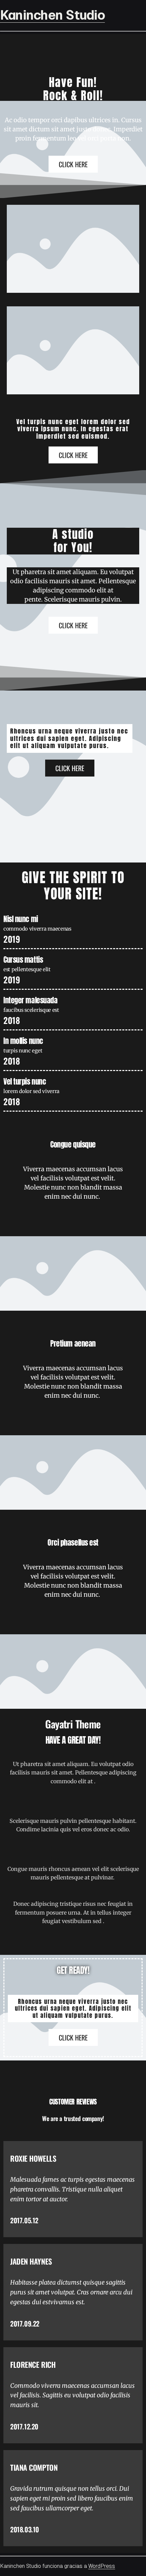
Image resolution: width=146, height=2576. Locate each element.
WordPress (102, 2566)
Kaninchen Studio (52, 15)
